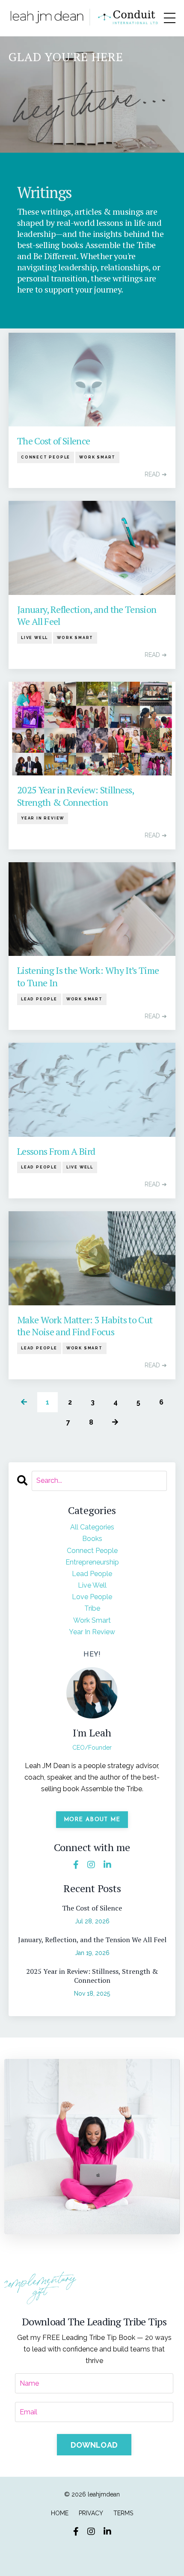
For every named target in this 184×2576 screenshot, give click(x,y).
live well (34, 638)
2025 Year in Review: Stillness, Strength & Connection (76, 796)
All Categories (92, 1527)
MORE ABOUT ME (92, 1820)
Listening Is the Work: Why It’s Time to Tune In (88, 977)
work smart (97, 457)
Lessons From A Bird (56, 1151)
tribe (92, 1608)
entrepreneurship (92, 1562)
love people (92, 1597)
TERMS (123, 2513)
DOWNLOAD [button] (94, 2445)
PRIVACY (91, 2513)
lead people (39, 999)
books (92, 1539)
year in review (43, 818)
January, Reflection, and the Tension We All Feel (87, 616)
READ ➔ (156, 474)
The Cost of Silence (53, 441)
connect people (46, 457)
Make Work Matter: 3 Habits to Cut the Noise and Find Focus (85, 1326)
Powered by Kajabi (92, 2553)
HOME (60, 2513)
